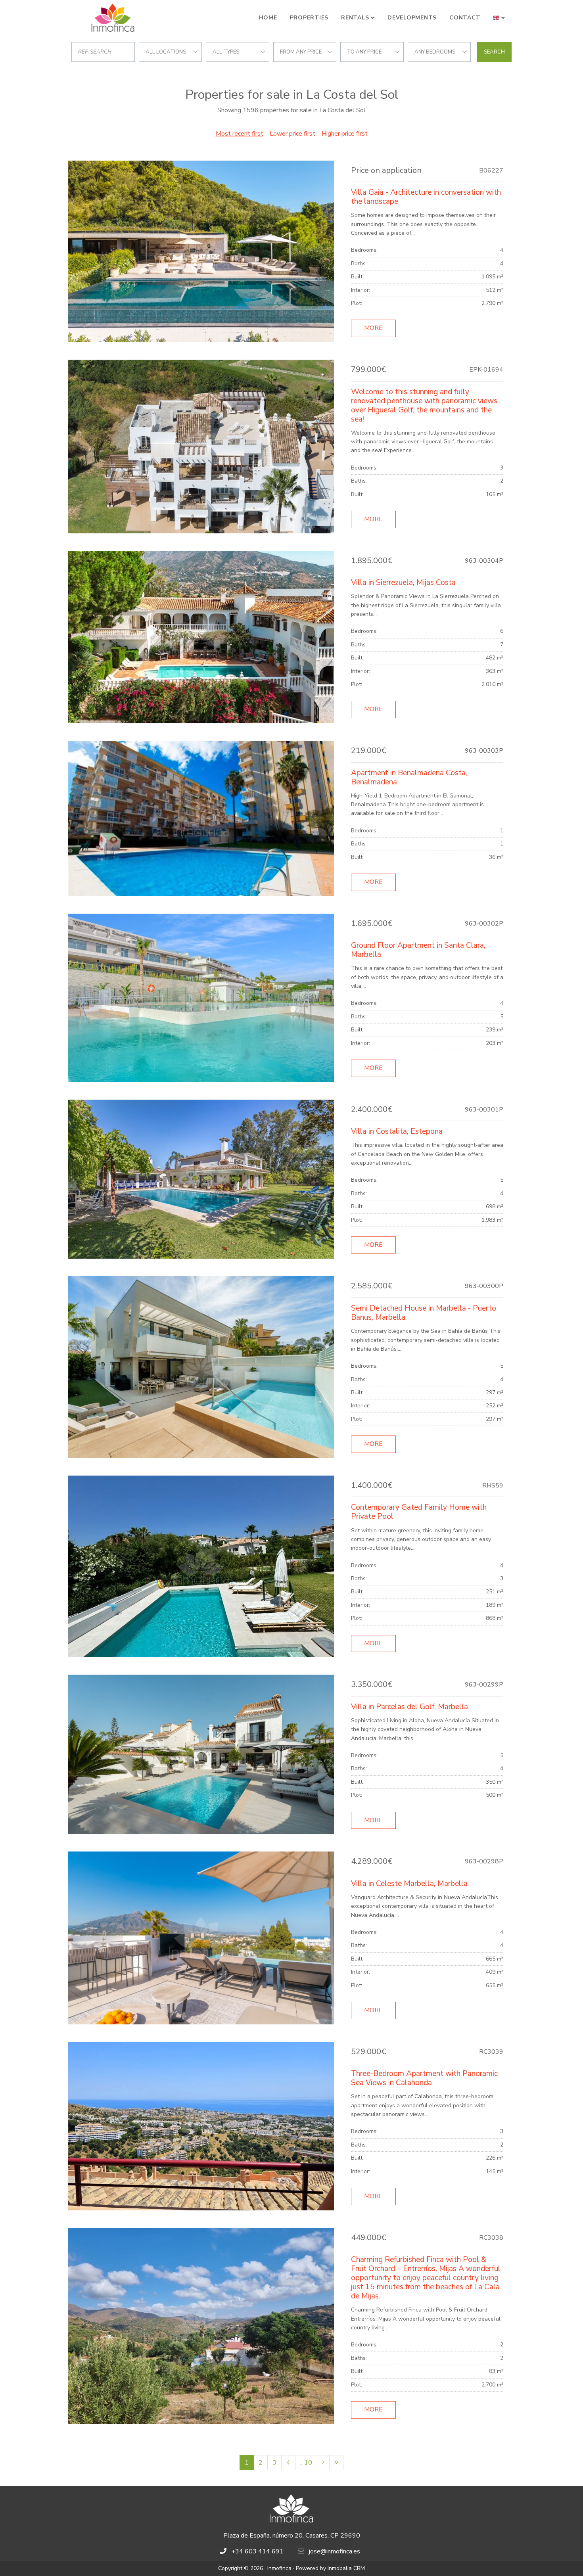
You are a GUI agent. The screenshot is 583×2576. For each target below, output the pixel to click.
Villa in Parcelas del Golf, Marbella (409, 1707)
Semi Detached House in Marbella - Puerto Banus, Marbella (424, 1313)
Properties (309, 18)
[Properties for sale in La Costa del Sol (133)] (336, 2463)
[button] (499, 18)
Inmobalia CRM (346, 2568)
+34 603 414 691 (257, 2551)
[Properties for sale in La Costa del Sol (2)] (323, 2463)
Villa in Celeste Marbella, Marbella (409, 1884)
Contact (465, 18)
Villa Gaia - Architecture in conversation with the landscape (426, 197)
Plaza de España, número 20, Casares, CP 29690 (292, 2536)
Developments (412, 18)
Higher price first (345, 134)
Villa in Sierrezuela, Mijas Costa (403, 583)
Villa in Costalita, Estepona (397, 1131)
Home (268, 18)
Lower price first (292, 134)
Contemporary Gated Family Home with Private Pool (419, 1512)
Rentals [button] (355, 18)
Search (494, 52)
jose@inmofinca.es (335, 2551)
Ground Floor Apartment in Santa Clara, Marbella (418, 950)
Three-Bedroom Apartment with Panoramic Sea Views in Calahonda (424, 2078)
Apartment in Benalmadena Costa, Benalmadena (409, 777)
